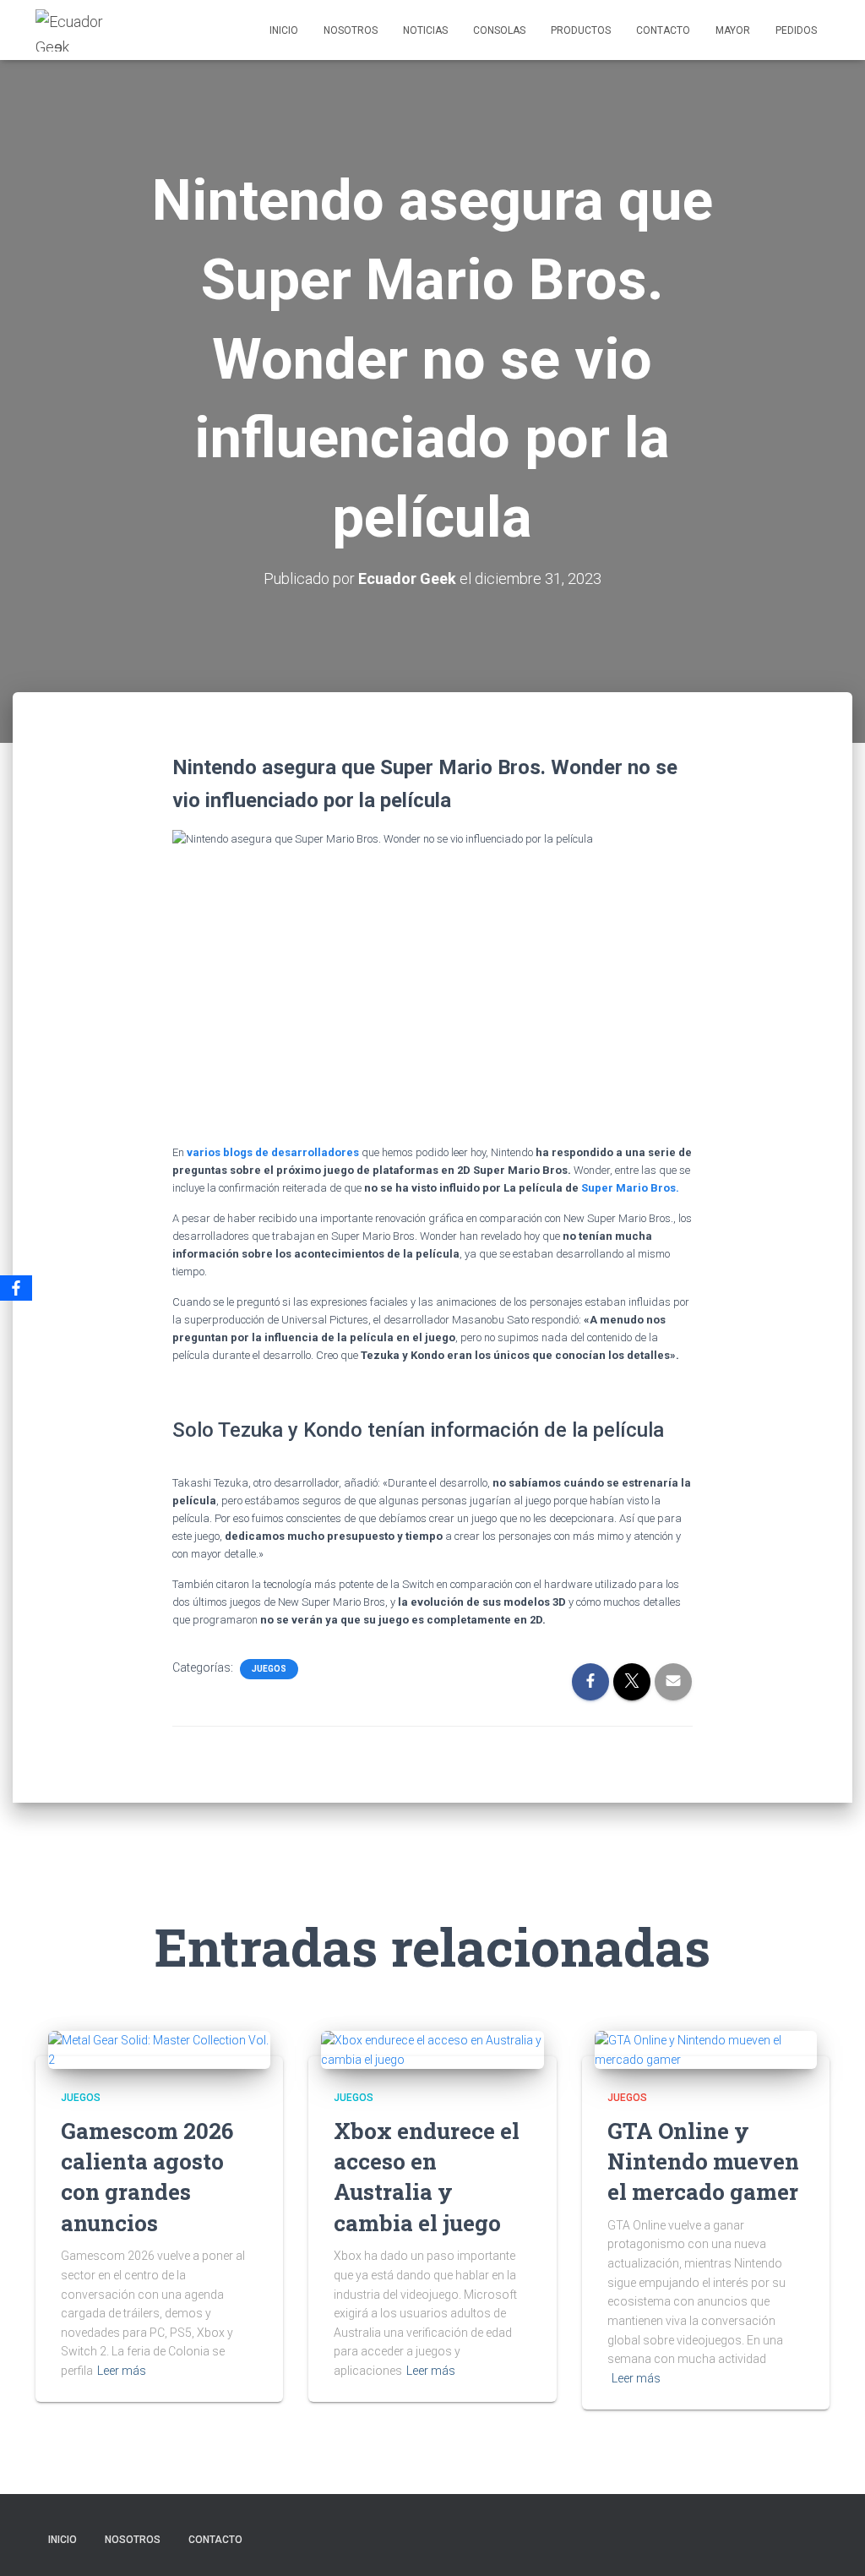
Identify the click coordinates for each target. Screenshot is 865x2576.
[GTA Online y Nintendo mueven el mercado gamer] (706, 2049)
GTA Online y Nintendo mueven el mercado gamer (703, 2161)
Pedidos (796, 30)
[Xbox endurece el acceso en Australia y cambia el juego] (432, 2049)
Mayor (733, 30)
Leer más (122, 2371)
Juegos (269, 1669)
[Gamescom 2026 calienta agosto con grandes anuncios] (159, 2049)
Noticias (425, 30)
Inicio (284, 30)
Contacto (663, 30)
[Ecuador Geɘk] (78, 30)
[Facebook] (16, 1288)
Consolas (499, 30)
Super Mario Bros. (630, 1188)
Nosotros (351, 30)
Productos (581, 30)
